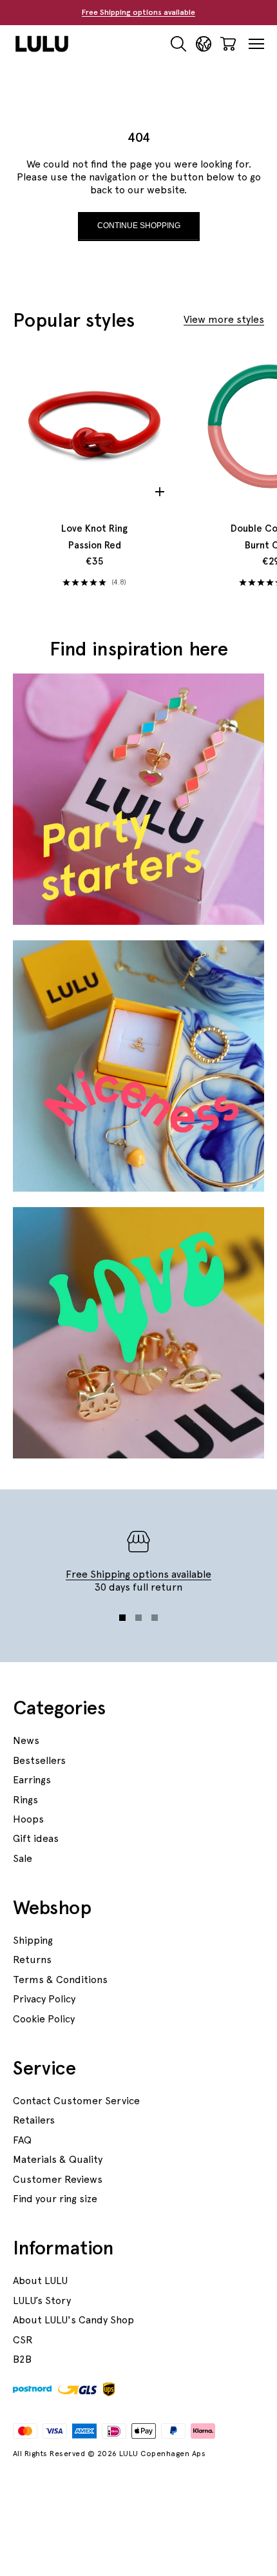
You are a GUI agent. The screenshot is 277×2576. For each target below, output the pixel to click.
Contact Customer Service (76, 2101)
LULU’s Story (42, 2300)
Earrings (32, 1780)
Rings (25, 1800)
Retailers (34, 2120)
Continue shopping (139, 226)
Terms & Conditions (60, 1980)
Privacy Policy (44, 1999)
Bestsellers (39, 1760)
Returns (32, 1960)
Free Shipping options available (138, 12)
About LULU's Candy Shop (73, 2320)
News (26, 1740)
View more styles (224, 319)
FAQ (22, 2140)
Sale (23, 1858)
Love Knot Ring (94, 537)
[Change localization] (204, 44)
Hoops (28, 1819)
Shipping (33, 1940)
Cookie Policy (44, 2019)
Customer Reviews (58, 2179)
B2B (22, 2359)
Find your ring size (55, 2199)
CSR (23, 2340)
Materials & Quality (58, 2159)
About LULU (40, 2281)
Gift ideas (36, 1838)
